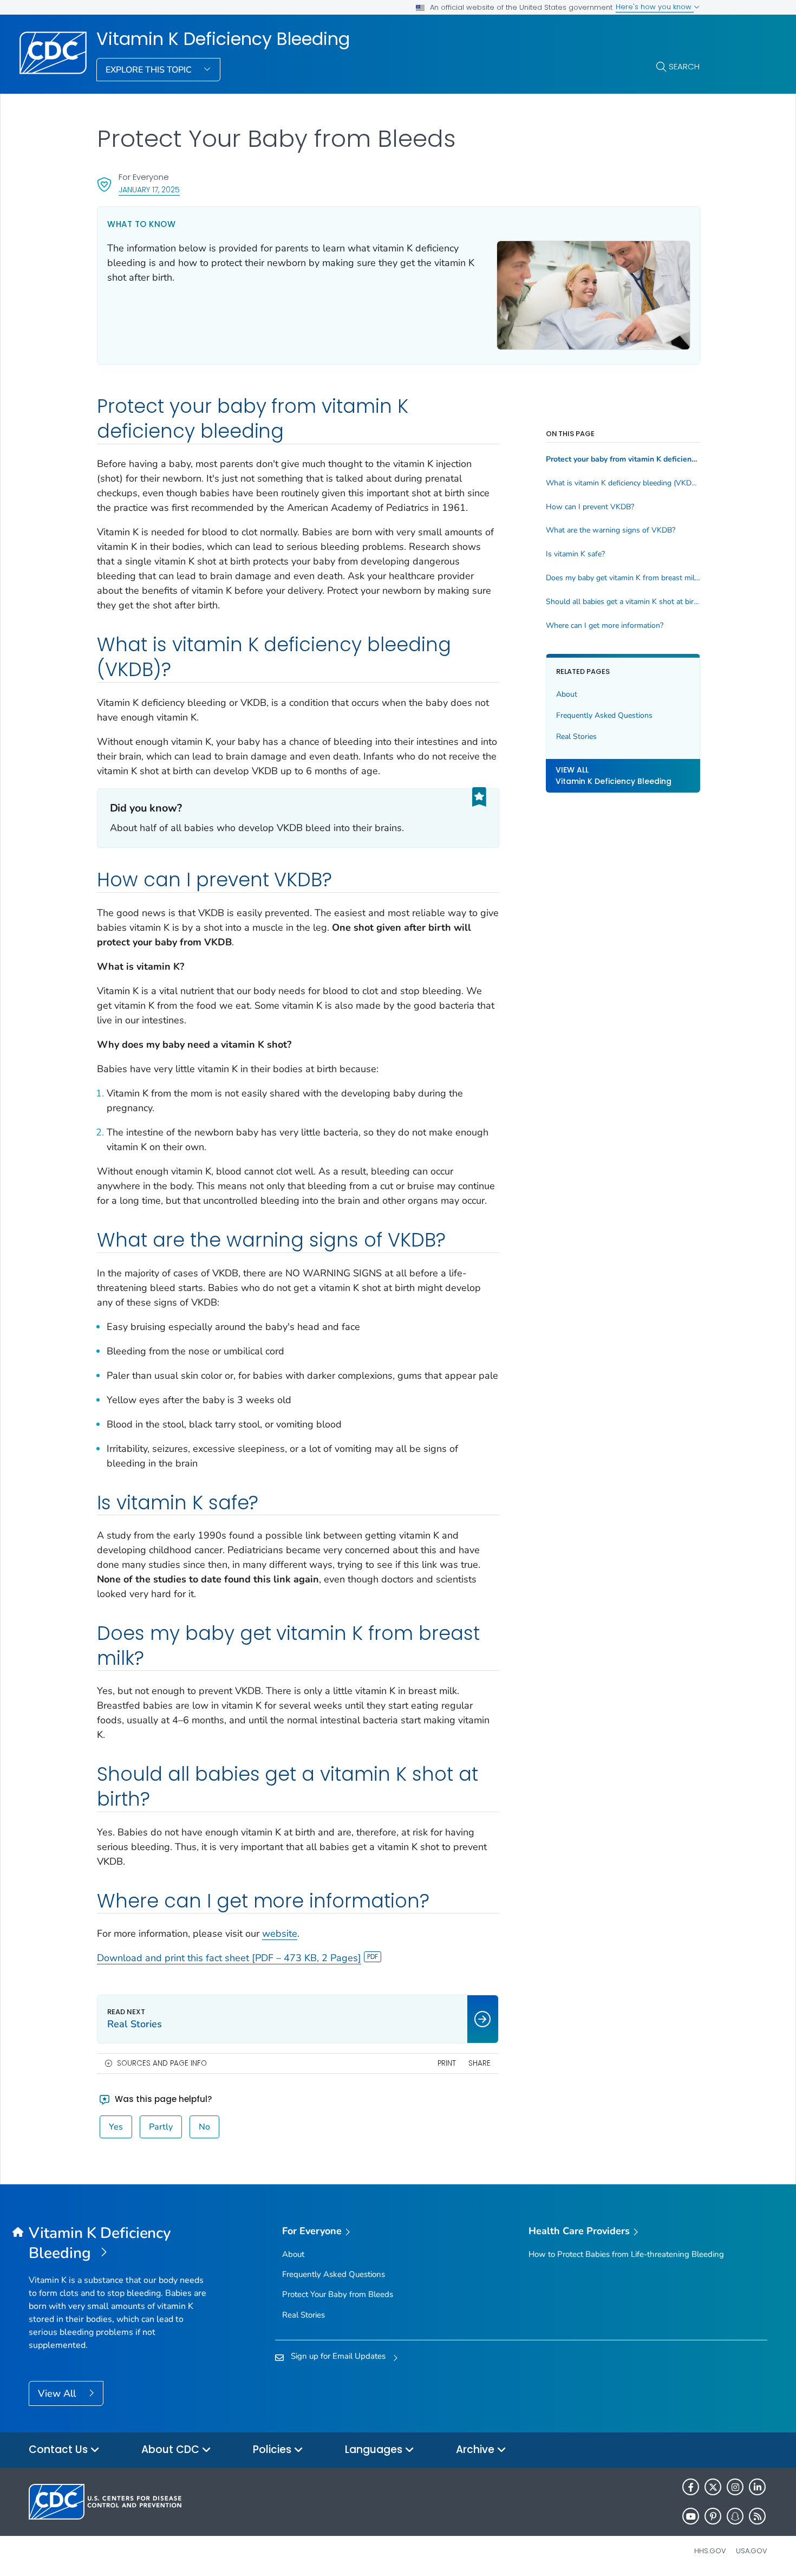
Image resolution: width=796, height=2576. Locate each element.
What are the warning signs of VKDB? (611, 530)
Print (447, 2063)
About (567, 694)
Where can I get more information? (605, 626)
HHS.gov (710, 2551)
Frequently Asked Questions (604, 715)
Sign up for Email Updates (338, 2356)
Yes (116, 2127)
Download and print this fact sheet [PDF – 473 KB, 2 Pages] (229, 1958)
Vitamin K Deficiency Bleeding (223, 39)
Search (684, 66)
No (204, 2127)
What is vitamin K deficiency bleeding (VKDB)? (623, 483)
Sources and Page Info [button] (162, 2063)
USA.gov (752, 2551)
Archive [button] (477, 2450)
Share (479, 2063)
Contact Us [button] (60, 2450)
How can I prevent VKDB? (590, 507)
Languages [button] (375, 2450)
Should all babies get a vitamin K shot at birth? (623, 602)
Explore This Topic (150, 70)
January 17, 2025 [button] (149, 189)
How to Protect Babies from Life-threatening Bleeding (626, 2254)
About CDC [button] (172, 2450)
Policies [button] (273, 2450)
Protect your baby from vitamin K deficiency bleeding (623, 459)
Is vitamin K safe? (575, 554)
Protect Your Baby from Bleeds (338, 2294)
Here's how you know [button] (655, 7)
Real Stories (576, 737)
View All (58, 2393)
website (280, 1933)
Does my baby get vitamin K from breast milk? (623, 578)
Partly (161, 2127)
